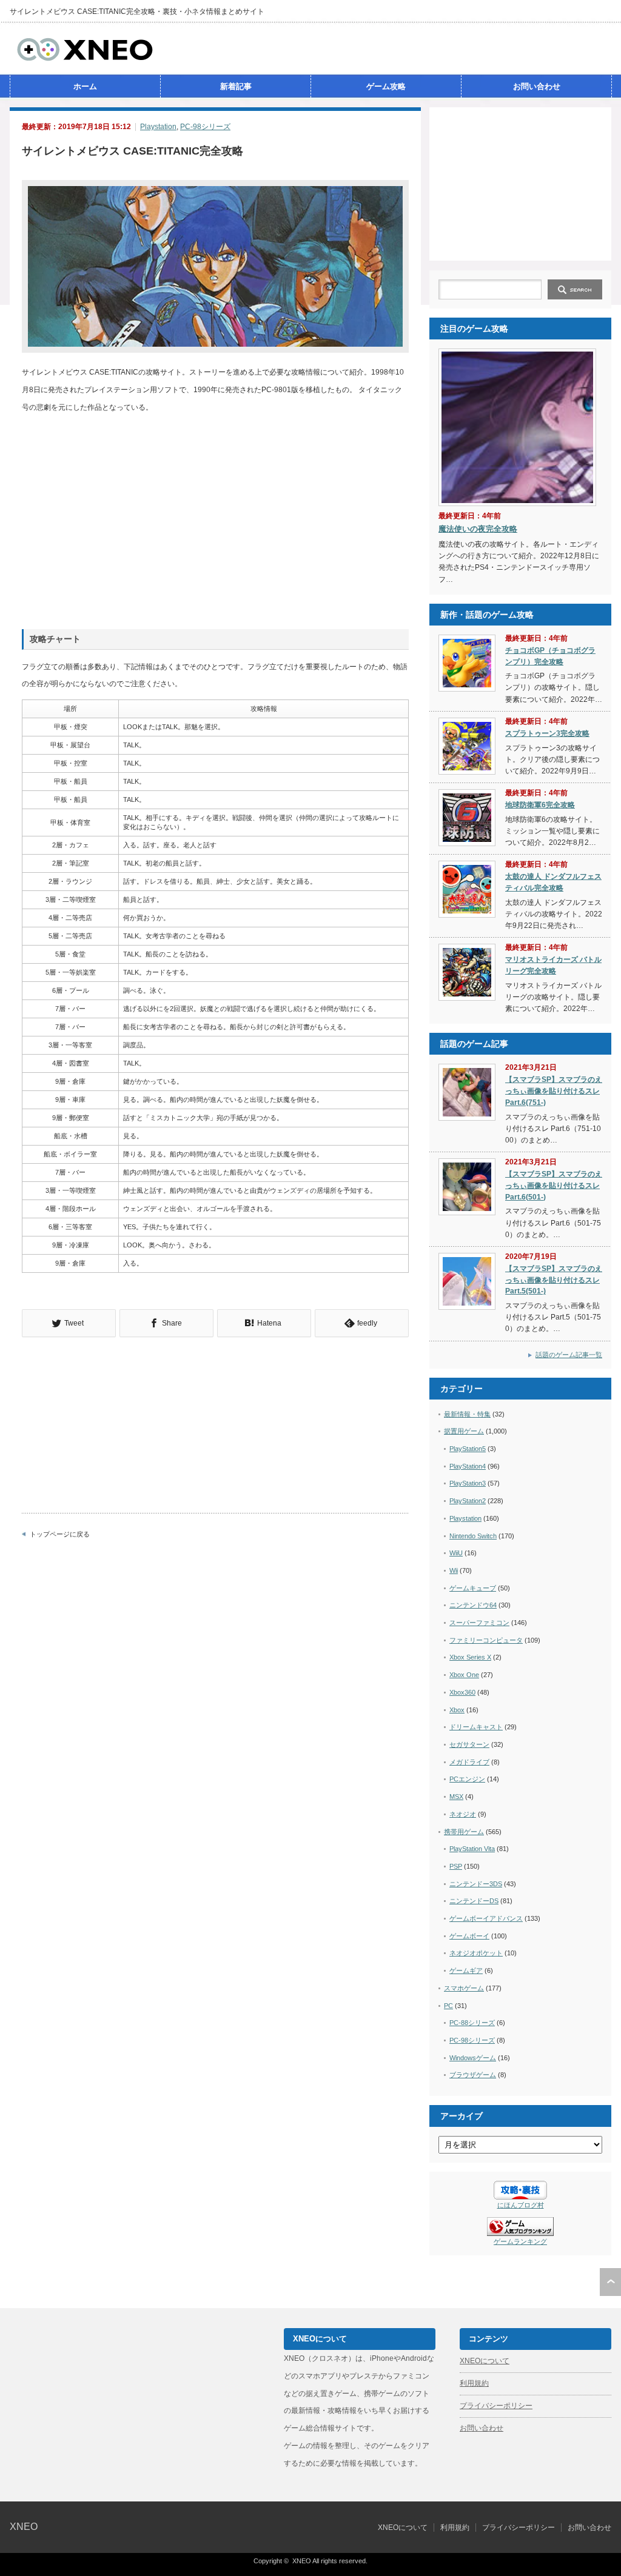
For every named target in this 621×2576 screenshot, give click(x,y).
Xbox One (464, 1675)
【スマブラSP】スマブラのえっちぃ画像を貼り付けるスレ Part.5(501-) (554, 1280)
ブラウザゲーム (473, 2075)
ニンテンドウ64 (473, 1605)
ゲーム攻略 (386, 86)
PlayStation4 (468, 1466)
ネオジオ (463, 1814)
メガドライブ (469, 1762)
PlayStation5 (468, 1449)
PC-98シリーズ (205, 127)
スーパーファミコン (479, 1623)
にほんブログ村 (521, 2205)
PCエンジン (467, 1779)
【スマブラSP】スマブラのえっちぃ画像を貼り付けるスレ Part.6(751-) (554, 1091)
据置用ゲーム (464, 1431)
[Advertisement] (520, 183)
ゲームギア (466, 1970)
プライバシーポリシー (496, 2406)
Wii (454, 1570)
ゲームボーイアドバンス (486, 1918)
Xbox (457, 1710)
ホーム (85, 86)
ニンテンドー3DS (476, 1884)
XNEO (24, 2527)
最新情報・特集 (467, 1414)
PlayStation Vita (472, 1849)
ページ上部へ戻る (610, 2282)
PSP (456, 1866)
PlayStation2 (468, 1501)
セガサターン (469, 1744)
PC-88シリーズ (472, 2023)
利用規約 (474, 2383)
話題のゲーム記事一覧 (569, 1355)
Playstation (158, 127)
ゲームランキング (520, 2241)
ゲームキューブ (473, 1588)
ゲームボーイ (469, 1936)
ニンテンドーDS (474, 1901)
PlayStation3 (468, 1483)
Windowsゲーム (473, 2058)
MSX (456, 1797)
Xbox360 (462, 1692)
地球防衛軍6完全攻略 (540, 805)
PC (448, 2006)
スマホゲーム (464, 1988)
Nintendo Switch (473, 1536)
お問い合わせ (537, 86)
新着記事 (236, 86)
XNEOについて (485, 2361)
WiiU (456, 1553)
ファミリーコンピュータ (486, 1640)
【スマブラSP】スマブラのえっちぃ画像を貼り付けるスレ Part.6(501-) (554, 1185)
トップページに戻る (60, 1534)
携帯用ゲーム (464, 1832)
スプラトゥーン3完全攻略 (547, 733)
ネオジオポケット (476, 1953)
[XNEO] (85, 59)
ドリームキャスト (476, 1727)
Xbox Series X (470, 1657)
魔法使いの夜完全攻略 (478, 529)
